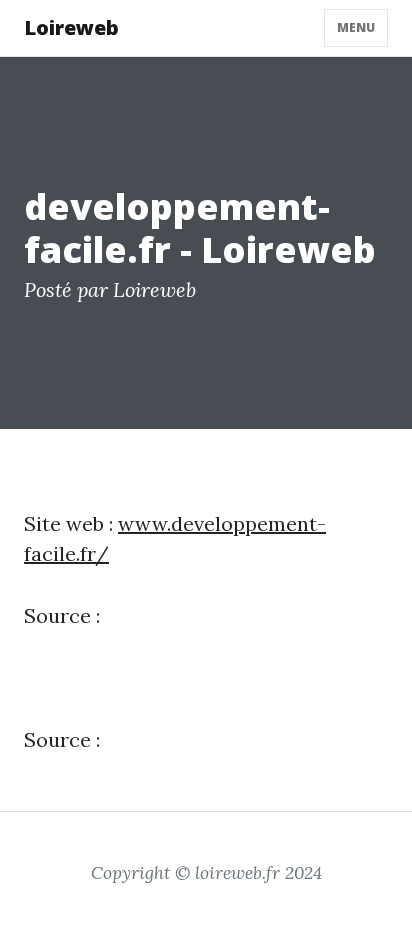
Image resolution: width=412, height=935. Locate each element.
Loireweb (71, 27)
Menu (356, 27)
